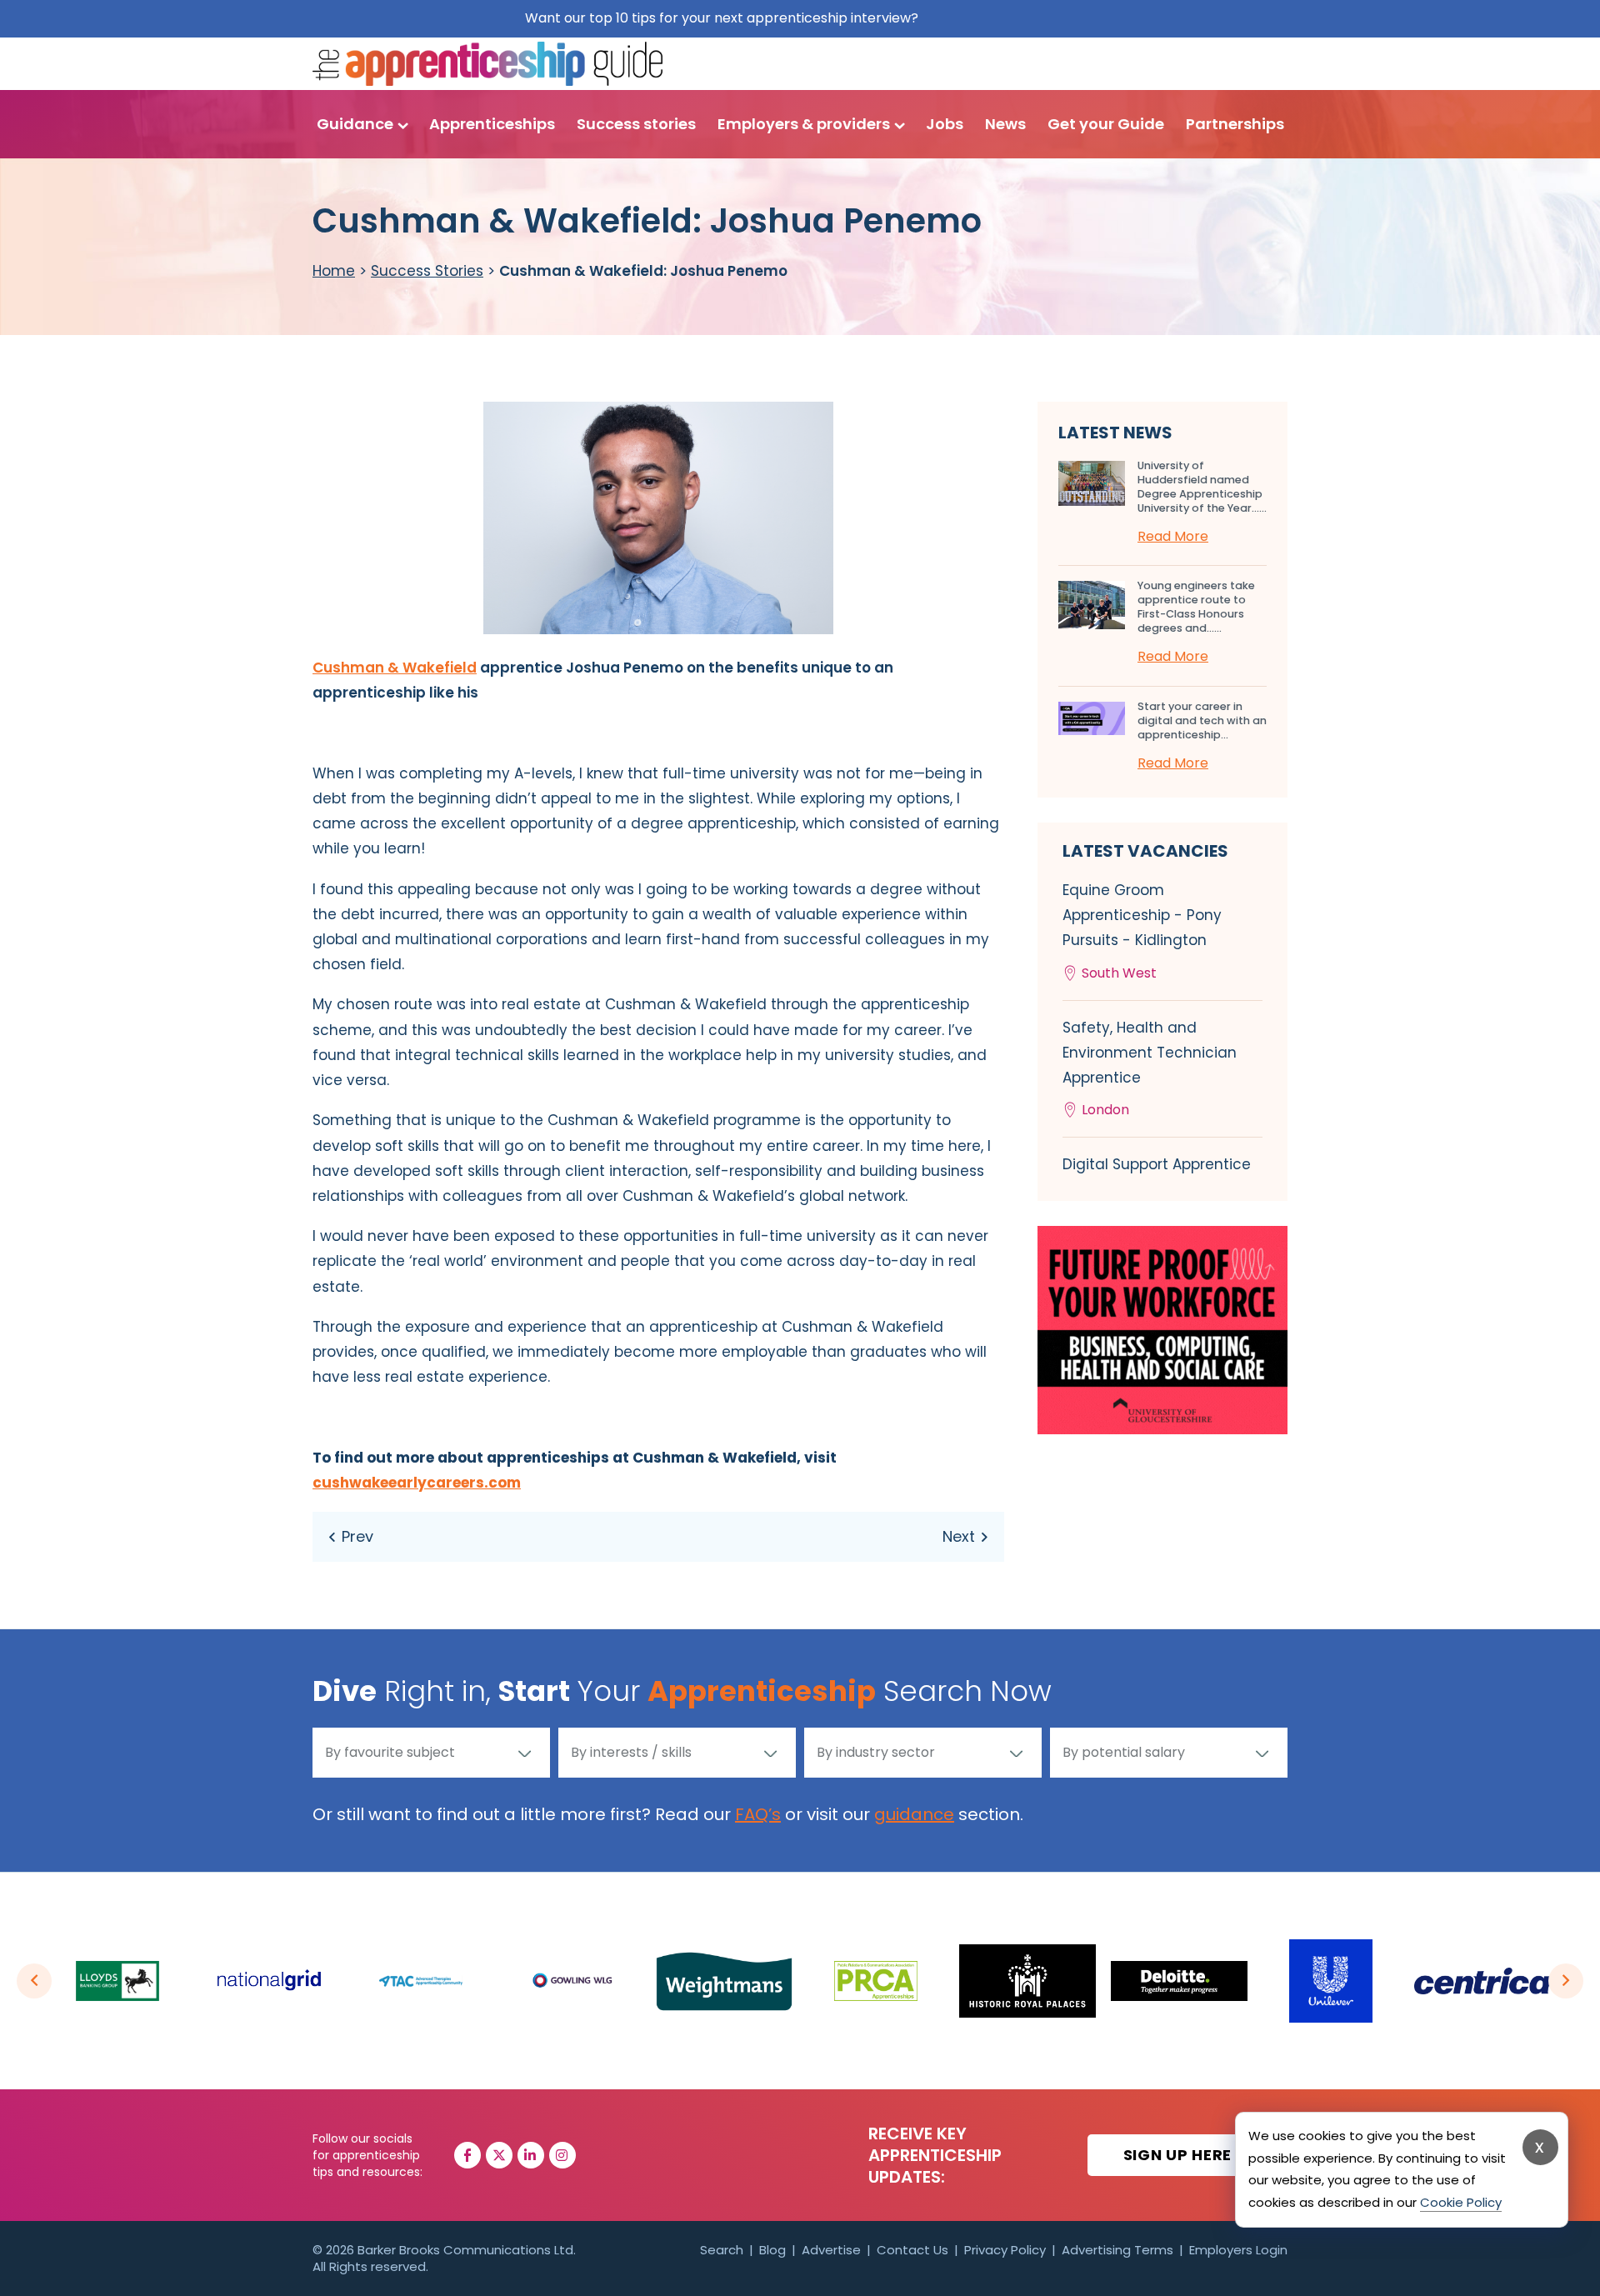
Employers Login (1238, 2250)
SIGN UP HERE (1180, 2155)
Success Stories (427, 271)
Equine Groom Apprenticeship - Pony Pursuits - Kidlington (1142, 931)
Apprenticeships (492, 124)
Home (334, 271)
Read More (1173, 536)
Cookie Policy (1461, 2202)
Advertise (831, 2250)
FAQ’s (758, 1814)
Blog (772, 2250)
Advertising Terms (1117, 2250)
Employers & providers (804, 124)
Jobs (945, 124)
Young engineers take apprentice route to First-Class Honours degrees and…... (1196, 607)
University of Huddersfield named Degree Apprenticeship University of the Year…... (1202, 487)
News (1005, 124)
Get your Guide (1106, 124)
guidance (914, 1814)
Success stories (636, 124)
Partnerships (1235, 124)
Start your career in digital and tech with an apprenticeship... (1202, 720)
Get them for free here (999, 18)
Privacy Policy (1005, 2250)
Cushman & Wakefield (395, 668)
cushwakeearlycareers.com (417, 1483)
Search (722, 2250)
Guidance (355, 124)
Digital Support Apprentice (1157, 1164)
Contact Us (912, 2250)
